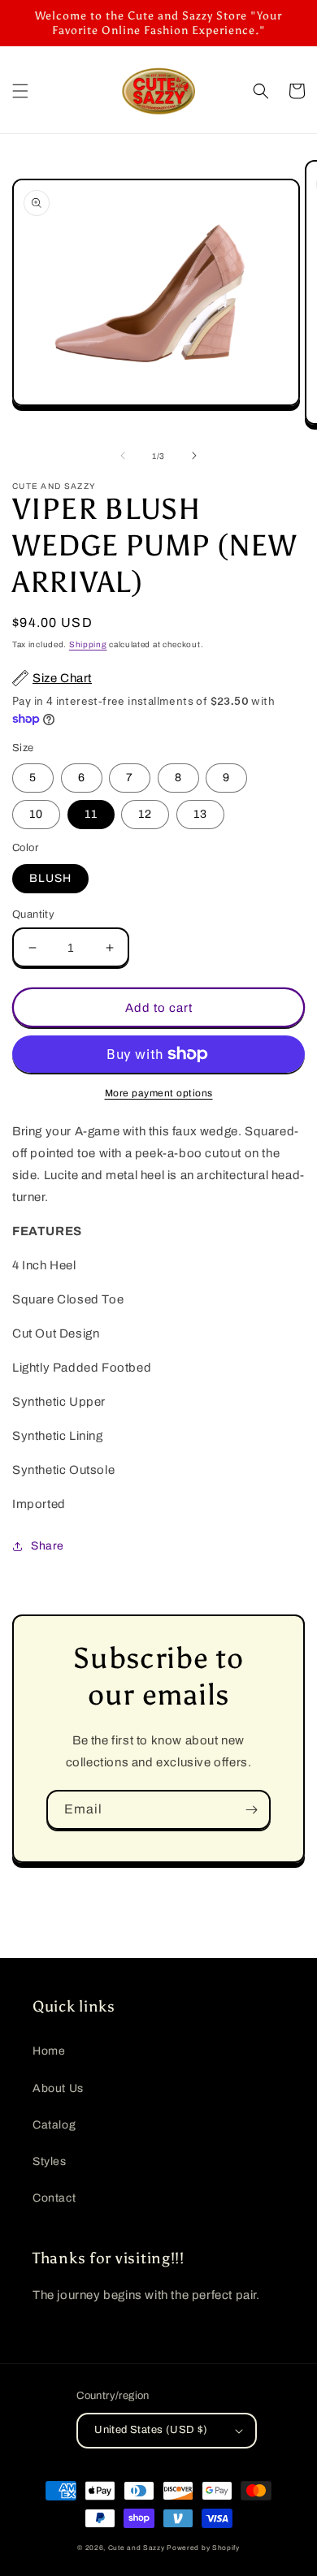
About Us (58, 2088)
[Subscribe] (251, 1810)
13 (200, 814)
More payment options (159, 1093)
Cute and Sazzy (137, 2548)
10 (36, 814)
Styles (50, 2161)
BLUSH (50, 878)
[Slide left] (123, 456)
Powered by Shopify (203, 2548)
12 (145, 814)
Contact (54, 2198)
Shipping (88, 644)
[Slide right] (194, 456)
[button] (20, 91)
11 (91, 814)
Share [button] (48, 1546)
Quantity (33, 914)
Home (49, 2051)
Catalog (54, 2125)
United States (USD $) (151, 2430)
